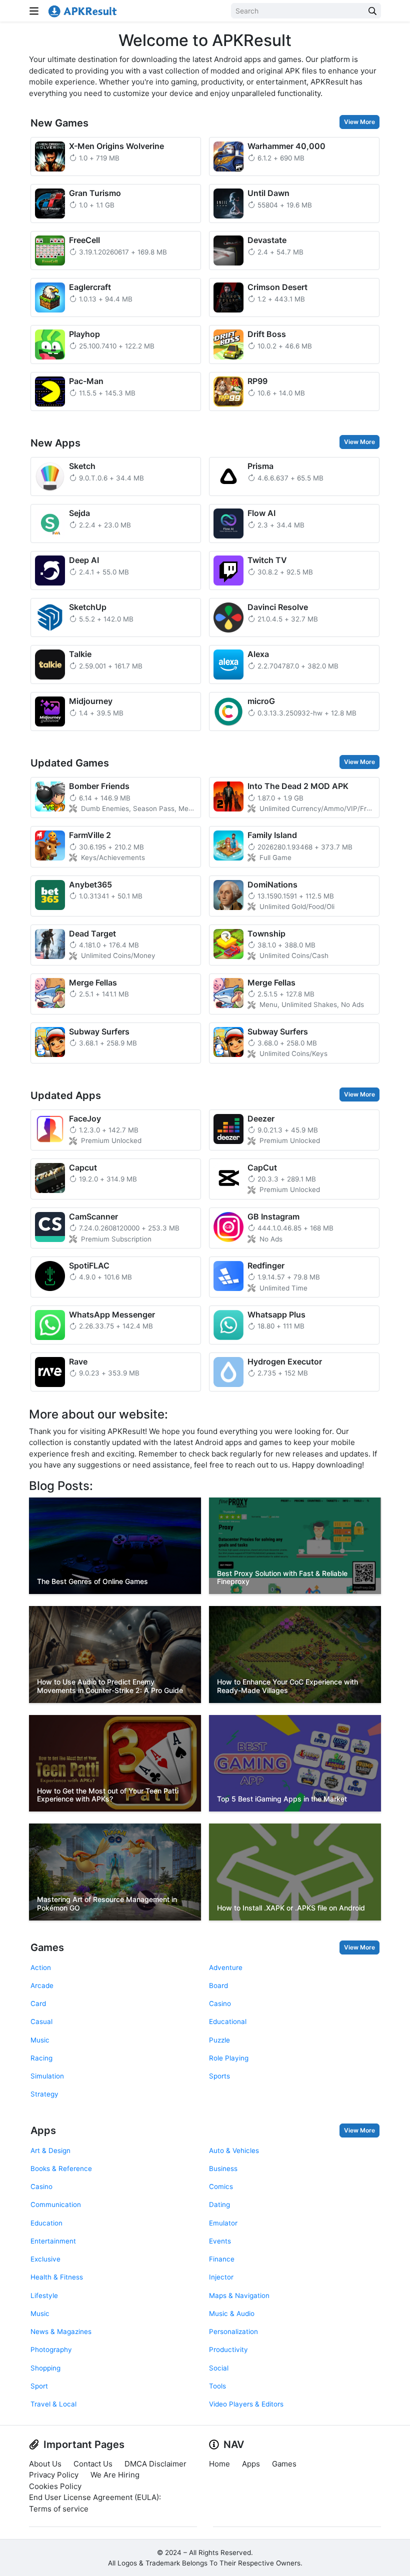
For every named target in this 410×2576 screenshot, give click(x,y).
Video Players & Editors (246, 2404)
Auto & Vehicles (234, 2150)
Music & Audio (232, 2313)
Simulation (47, 2076)
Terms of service (59, 2509)
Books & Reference (61, 2168)
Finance (222, 2259)
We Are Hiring (115, 2475)
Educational (228, 2021)
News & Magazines (61, 2331)
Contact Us (93, 2464)
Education (46, 2223)
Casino (220, 2003)
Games (47, 1947)
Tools (217, 2386)
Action (41, 1967)
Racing (41, 2058)
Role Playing (229, 2058)
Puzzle (219, 2040)
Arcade (42, 1985)
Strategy (44, 2094)
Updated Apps (66, 1095)
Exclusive (45, 2259)
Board (218, 1985)
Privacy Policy (54, 2475)
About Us (45, 2464)
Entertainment (53, 2241)
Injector (221, 2277)
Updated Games (70, 763)
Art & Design (50, 2150)
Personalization (233, 2331)
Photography (51, 2349)
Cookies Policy (55, 2486)
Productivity (228, 2349)
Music (40, 2040)
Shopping (45, 2368)
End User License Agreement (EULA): (95, 2497)
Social (219, 2368)
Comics (221, 2186)
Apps (43, 2130)
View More (359, 122)
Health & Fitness (57, 2277)
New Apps (55, 443)
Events (220, 2241)
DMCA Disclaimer (155, 2464)
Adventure (226, 1967)
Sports (219, 2076)
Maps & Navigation (239, 2295)
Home (219, 2464)
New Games (59, 123)
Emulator (223, 2223)
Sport (39, 2386)
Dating (219, 2204)
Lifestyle (44, 2295)
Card (38, 2003)
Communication (56, 2204)
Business (223, 2168)
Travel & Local (53, 2404)
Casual (41, 2021)
